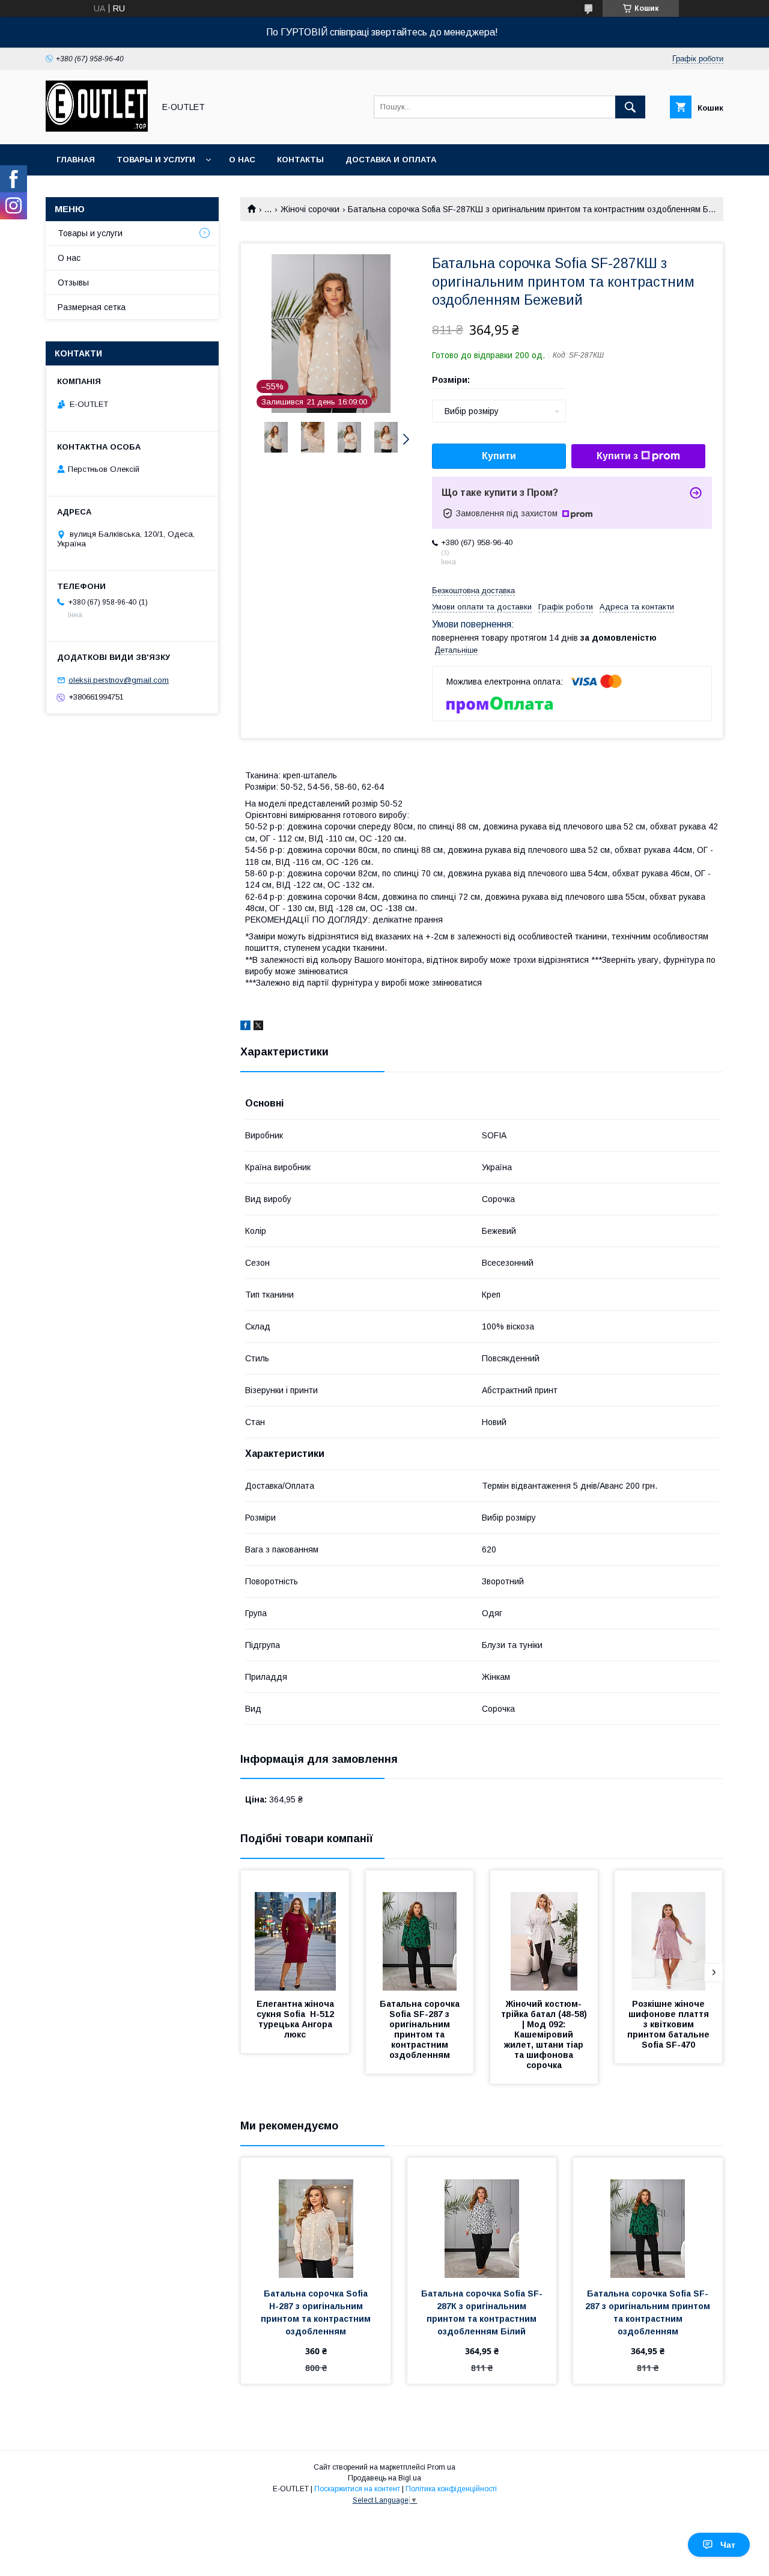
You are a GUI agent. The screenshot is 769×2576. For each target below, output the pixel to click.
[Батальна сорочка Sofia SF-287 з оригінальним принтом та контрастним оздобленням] (420, 1930)
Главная (76, 160)
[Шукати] (630, 107)
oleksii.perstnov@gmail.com (119, 680)
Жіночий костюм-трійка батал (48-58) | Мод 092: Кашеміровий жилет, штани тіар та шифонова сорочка (545, 2034)
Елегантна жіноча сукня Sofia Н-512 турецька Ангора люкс (296, 2019)
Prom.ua (441, 2467)
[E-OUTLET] (97, 129)
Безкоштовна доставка (473, 591)
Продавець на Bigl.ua (384, 2478)
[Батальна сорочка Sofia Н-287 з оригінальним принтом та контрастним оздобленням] (316, 2218)
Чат (728, 2545)
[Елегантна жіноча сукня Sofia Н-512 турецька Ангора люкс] (295, 1930)
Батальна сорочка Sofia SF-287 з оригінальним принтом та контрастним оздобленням (421, 2029)
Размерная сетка (92, 307)
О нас (242, 160)
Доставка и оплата (391, 160)
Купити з (617, 456)
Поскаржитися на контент (357, 2489)
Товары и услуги (156, 160)
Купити (499, 456)
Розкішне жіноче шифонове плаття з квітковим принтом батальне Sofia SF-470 (670, 2024)
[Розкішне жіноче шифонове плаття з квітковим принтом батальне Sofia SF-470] (669, 1930)
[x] (258, 1027)
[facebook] (245, 1027)
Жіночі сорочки (310, 209)
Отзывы (73, 282)
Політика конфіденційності (451, 2489)
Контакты (300, 160)
